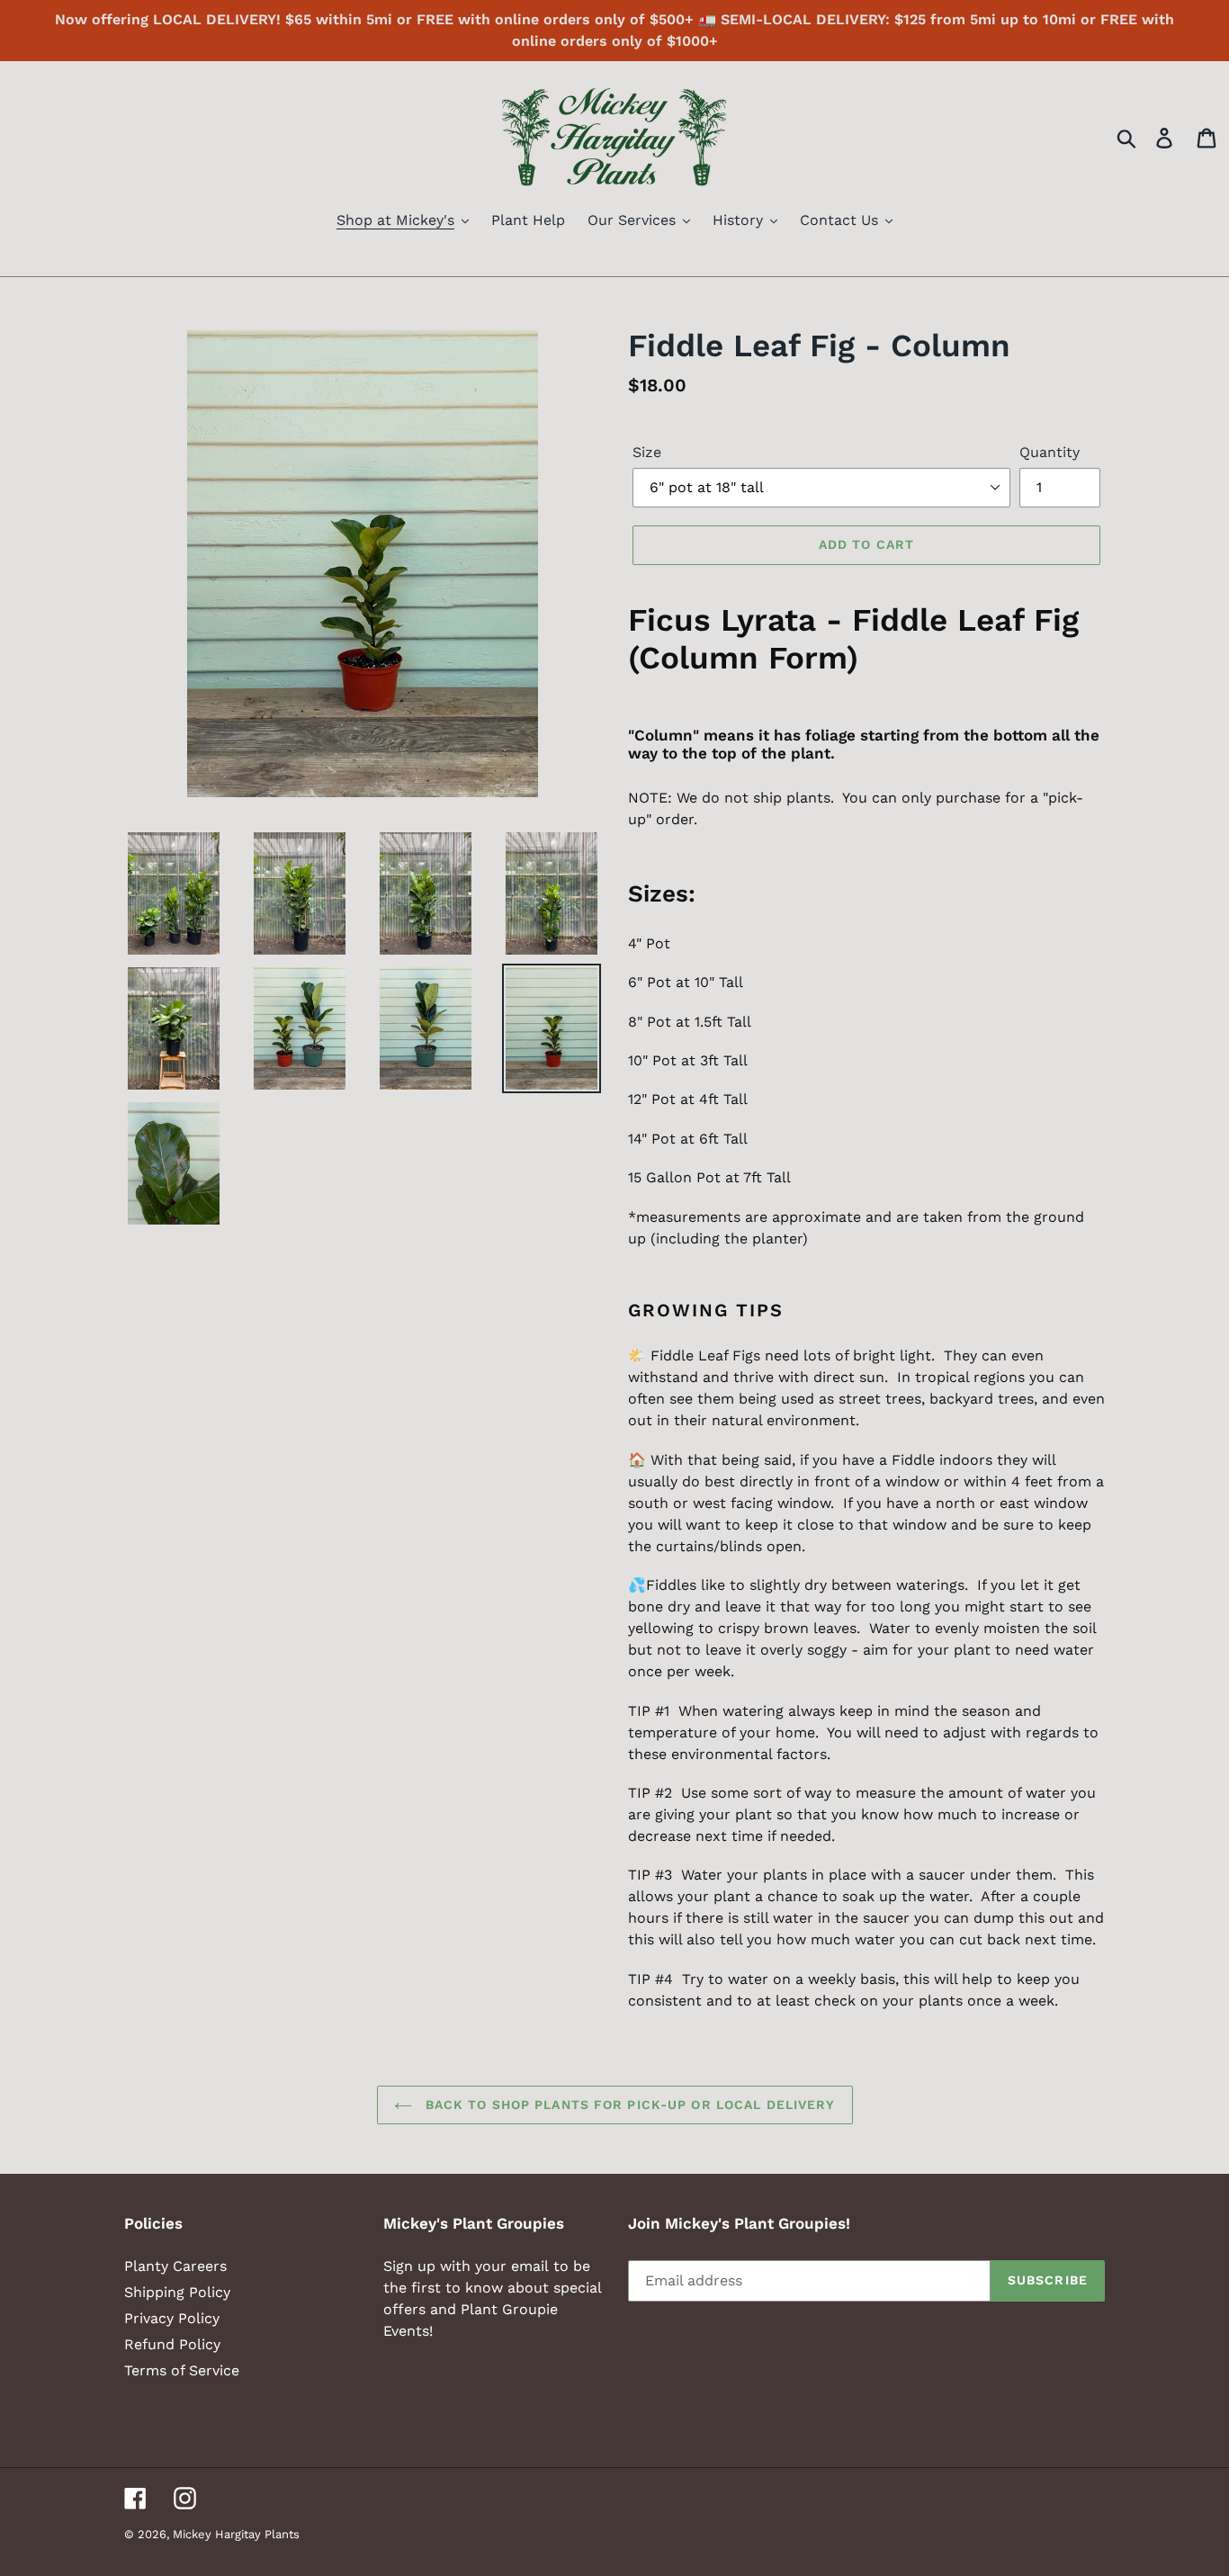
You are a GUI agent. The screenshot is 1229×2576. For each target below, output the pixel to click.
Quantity (1050, 452)
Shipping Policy (177, 2292)
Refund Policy (172, 2344)
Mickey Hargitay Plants (236, 2534)
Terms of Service (182, 2370)
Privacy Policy (172, 2318)
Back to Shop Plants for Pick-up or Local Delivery (628, 2105)
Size (647, 452)
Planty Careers (175, 2266)
